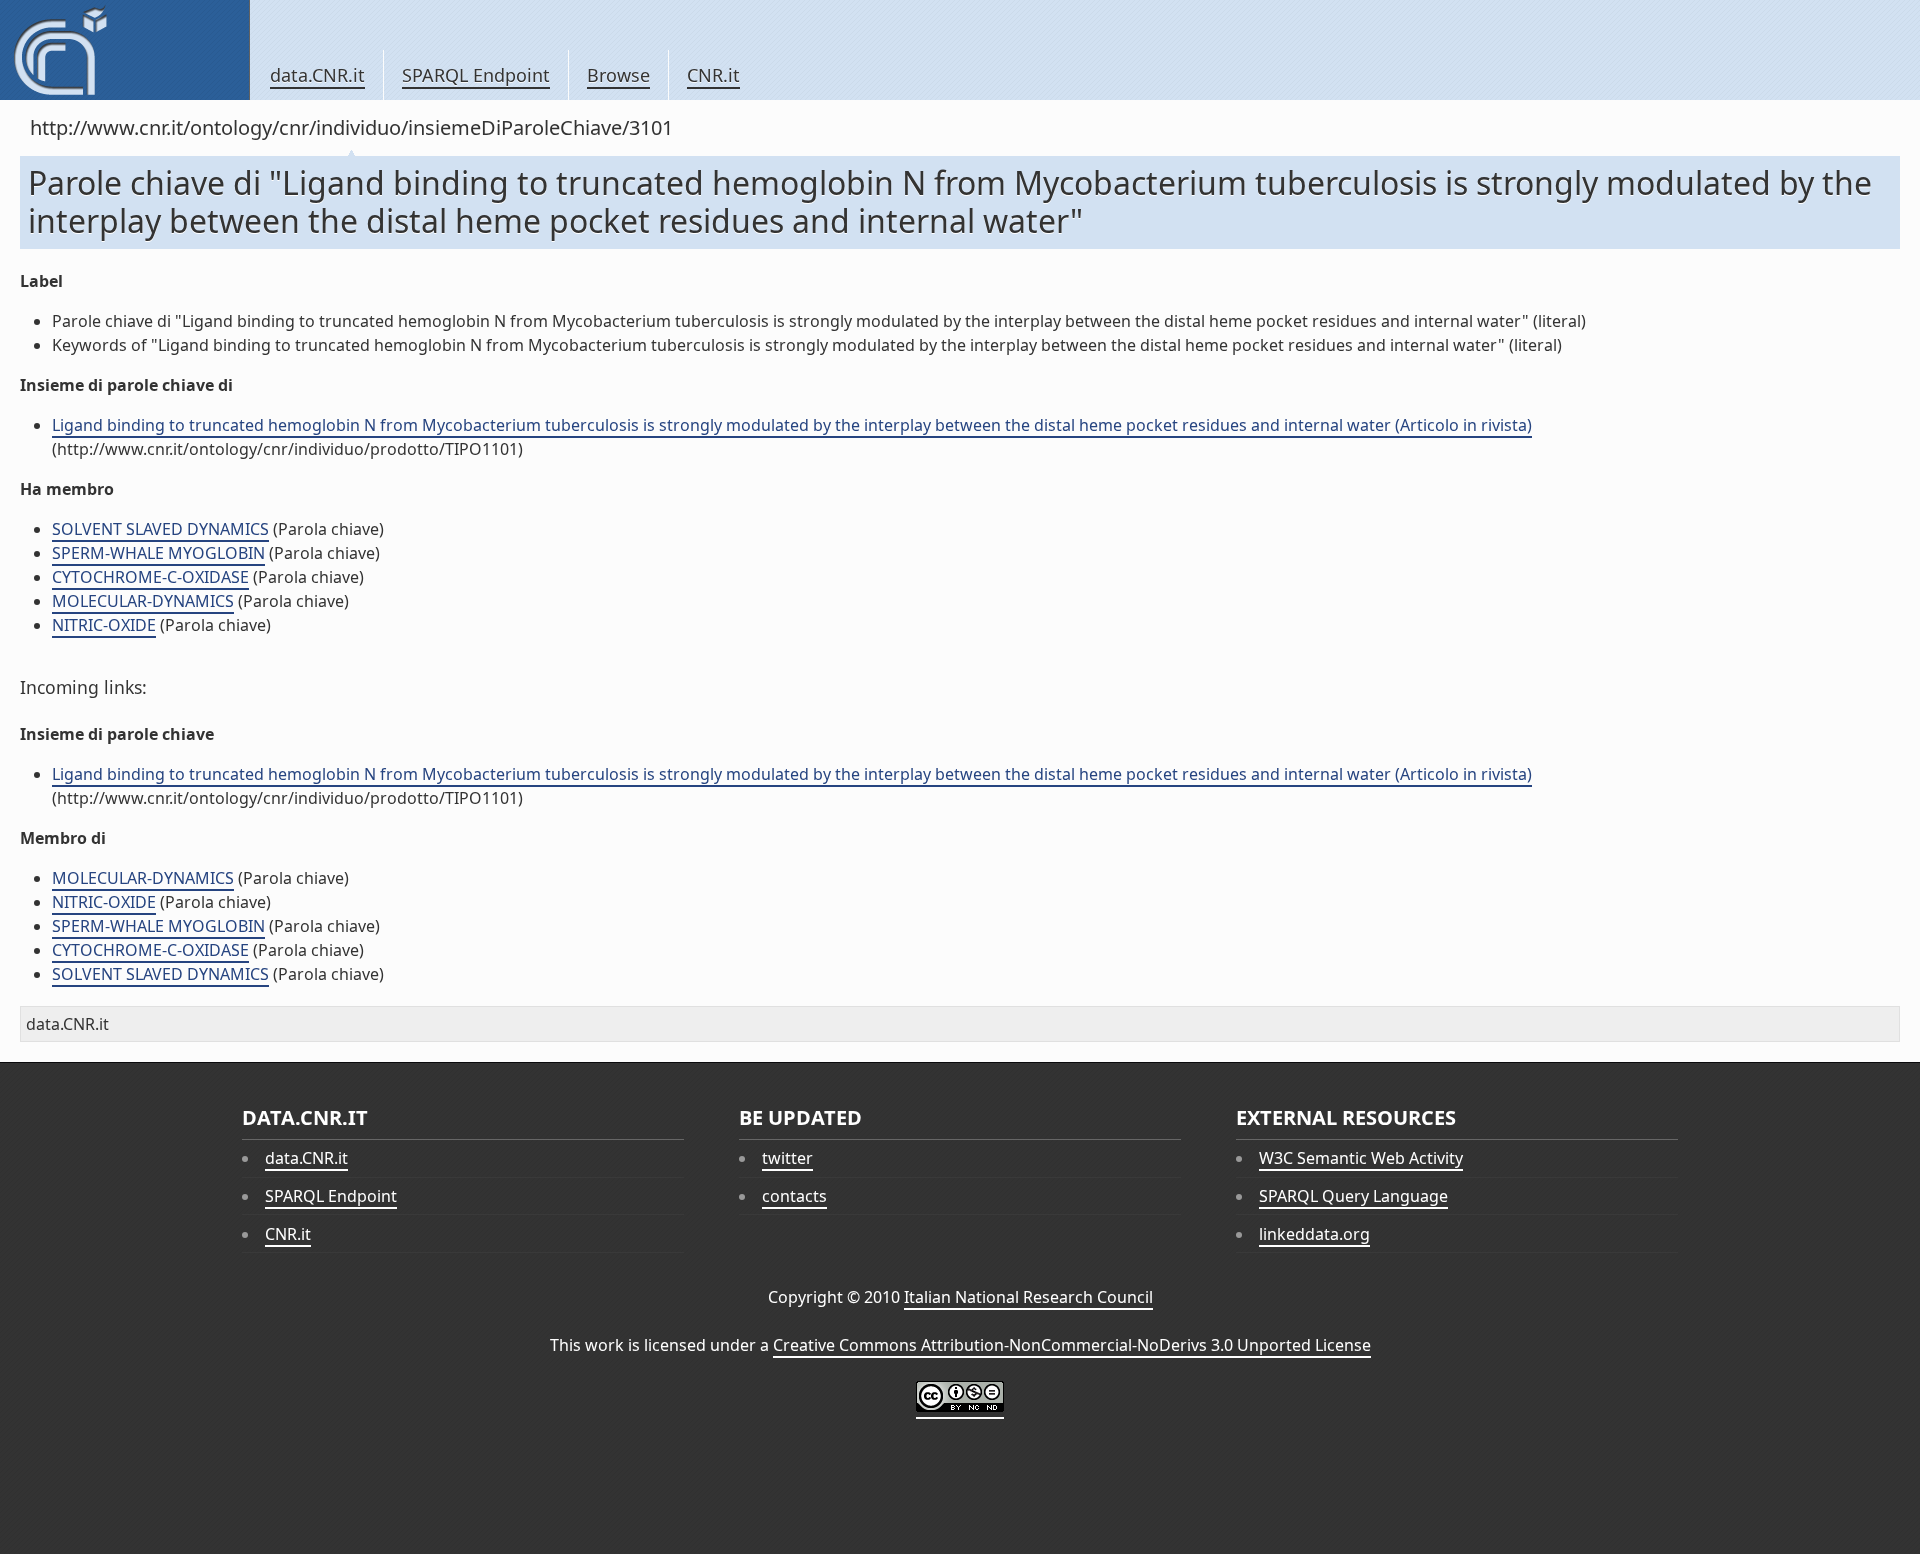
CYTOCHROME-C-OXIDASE (150, 577)
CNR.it (713, 75)
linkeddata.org (1314, 1234)
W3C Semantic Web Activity (1361, 1158)
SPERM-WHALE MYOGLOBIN (158, 553)
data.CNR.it (317, 75)
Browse (618, 75)
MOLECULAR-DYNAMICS (143, 601)
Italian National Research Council (1028, 1297)
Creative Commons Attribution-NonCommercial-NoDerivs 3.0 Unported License (1072, 1345)
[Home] (124, 50)
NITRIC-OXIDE (104, 625)
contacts (794, 1196)
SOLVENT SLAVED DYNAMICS (160, 529)
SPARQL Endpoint (476, 75)
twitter (787, 1158)
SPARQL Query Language (1353, 1196)
